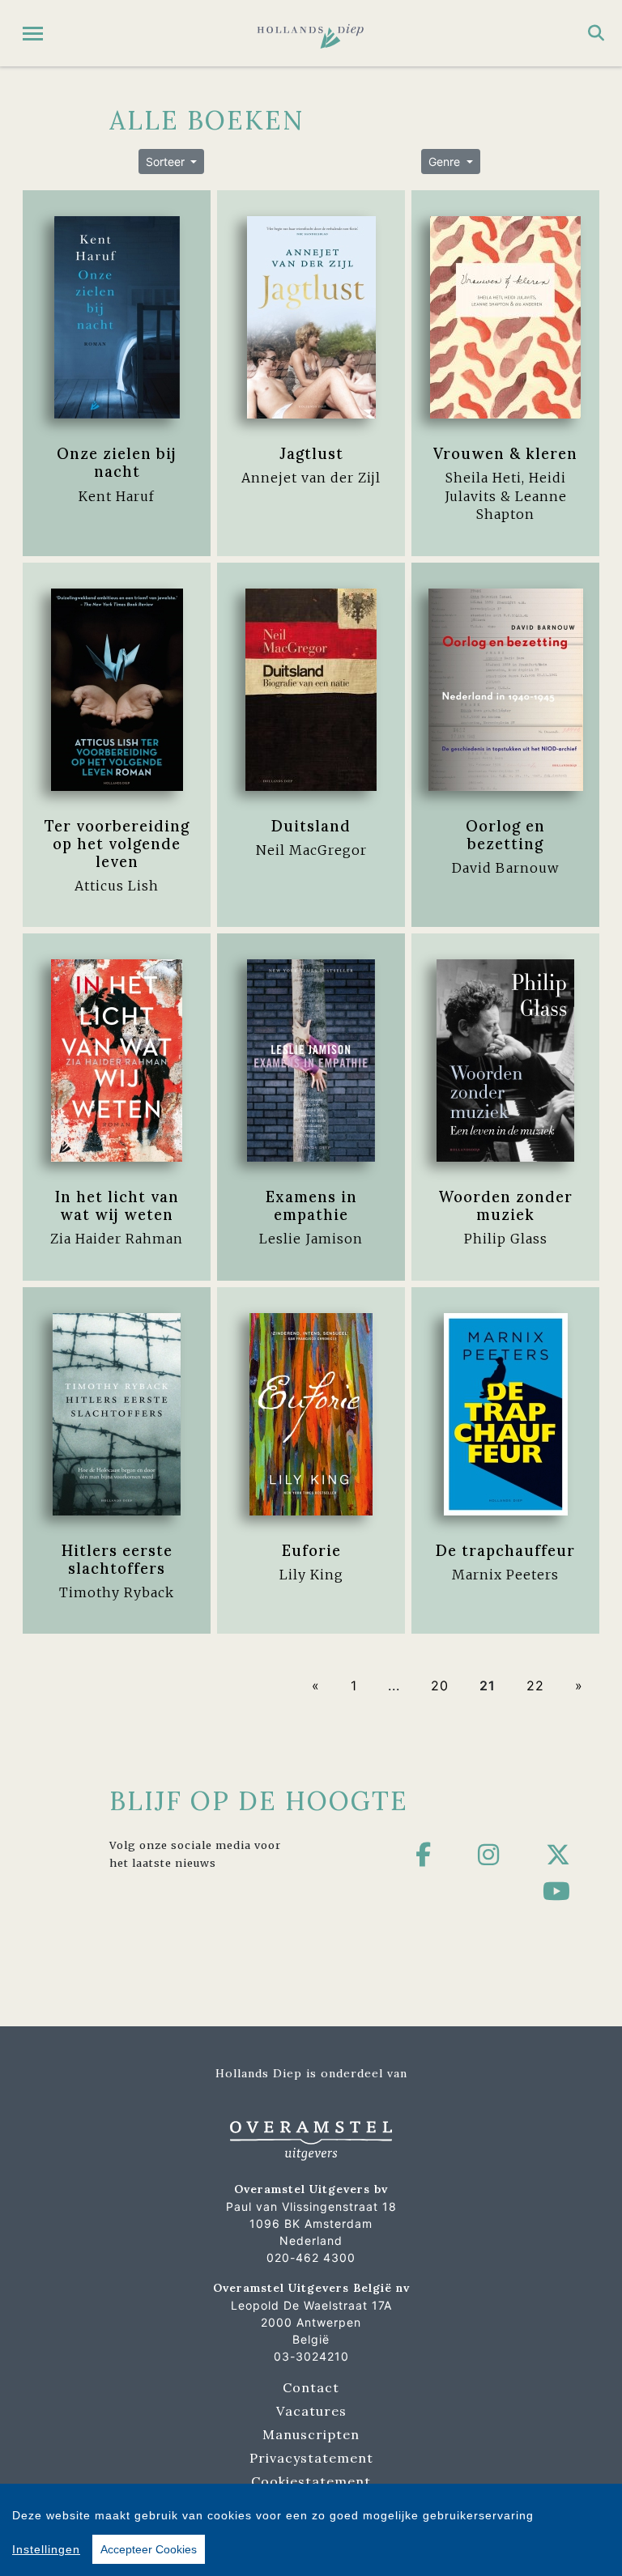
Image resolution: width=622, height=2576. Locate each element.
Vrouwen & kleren (505, 453)
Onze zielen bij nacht (117, 462)
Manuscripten (311, 2434)
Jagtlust (311, 453)
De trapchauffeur (505, 1550)
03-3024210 (311, 2356)
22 (535, 1685)
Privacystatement (311, 2458)
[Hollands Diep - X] (558, 1855)
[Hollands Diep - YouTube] (557, 1891)
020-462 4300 (311, 2257)
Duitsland (311, 826)
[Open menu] (33, 34)
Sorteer (167, 162)
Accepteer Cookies (149, 2549)
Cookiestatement (311, 2481)
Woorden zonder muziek (505, 1205)
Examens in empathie (311, 1205)
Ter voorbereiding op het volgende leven (117, 844)
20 (440, 1685)
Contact (311, 2387)
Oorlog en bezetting (505, 835)
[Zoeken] (596, 33)
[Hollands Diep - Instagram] (489, 1855)
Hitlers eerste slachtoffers (117, 1559)
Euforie (311, 1550)
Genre (446, 162)
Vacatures (311, 2411)
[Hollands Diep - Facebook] (424, 1855)
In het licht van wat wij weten (117, 1205)
